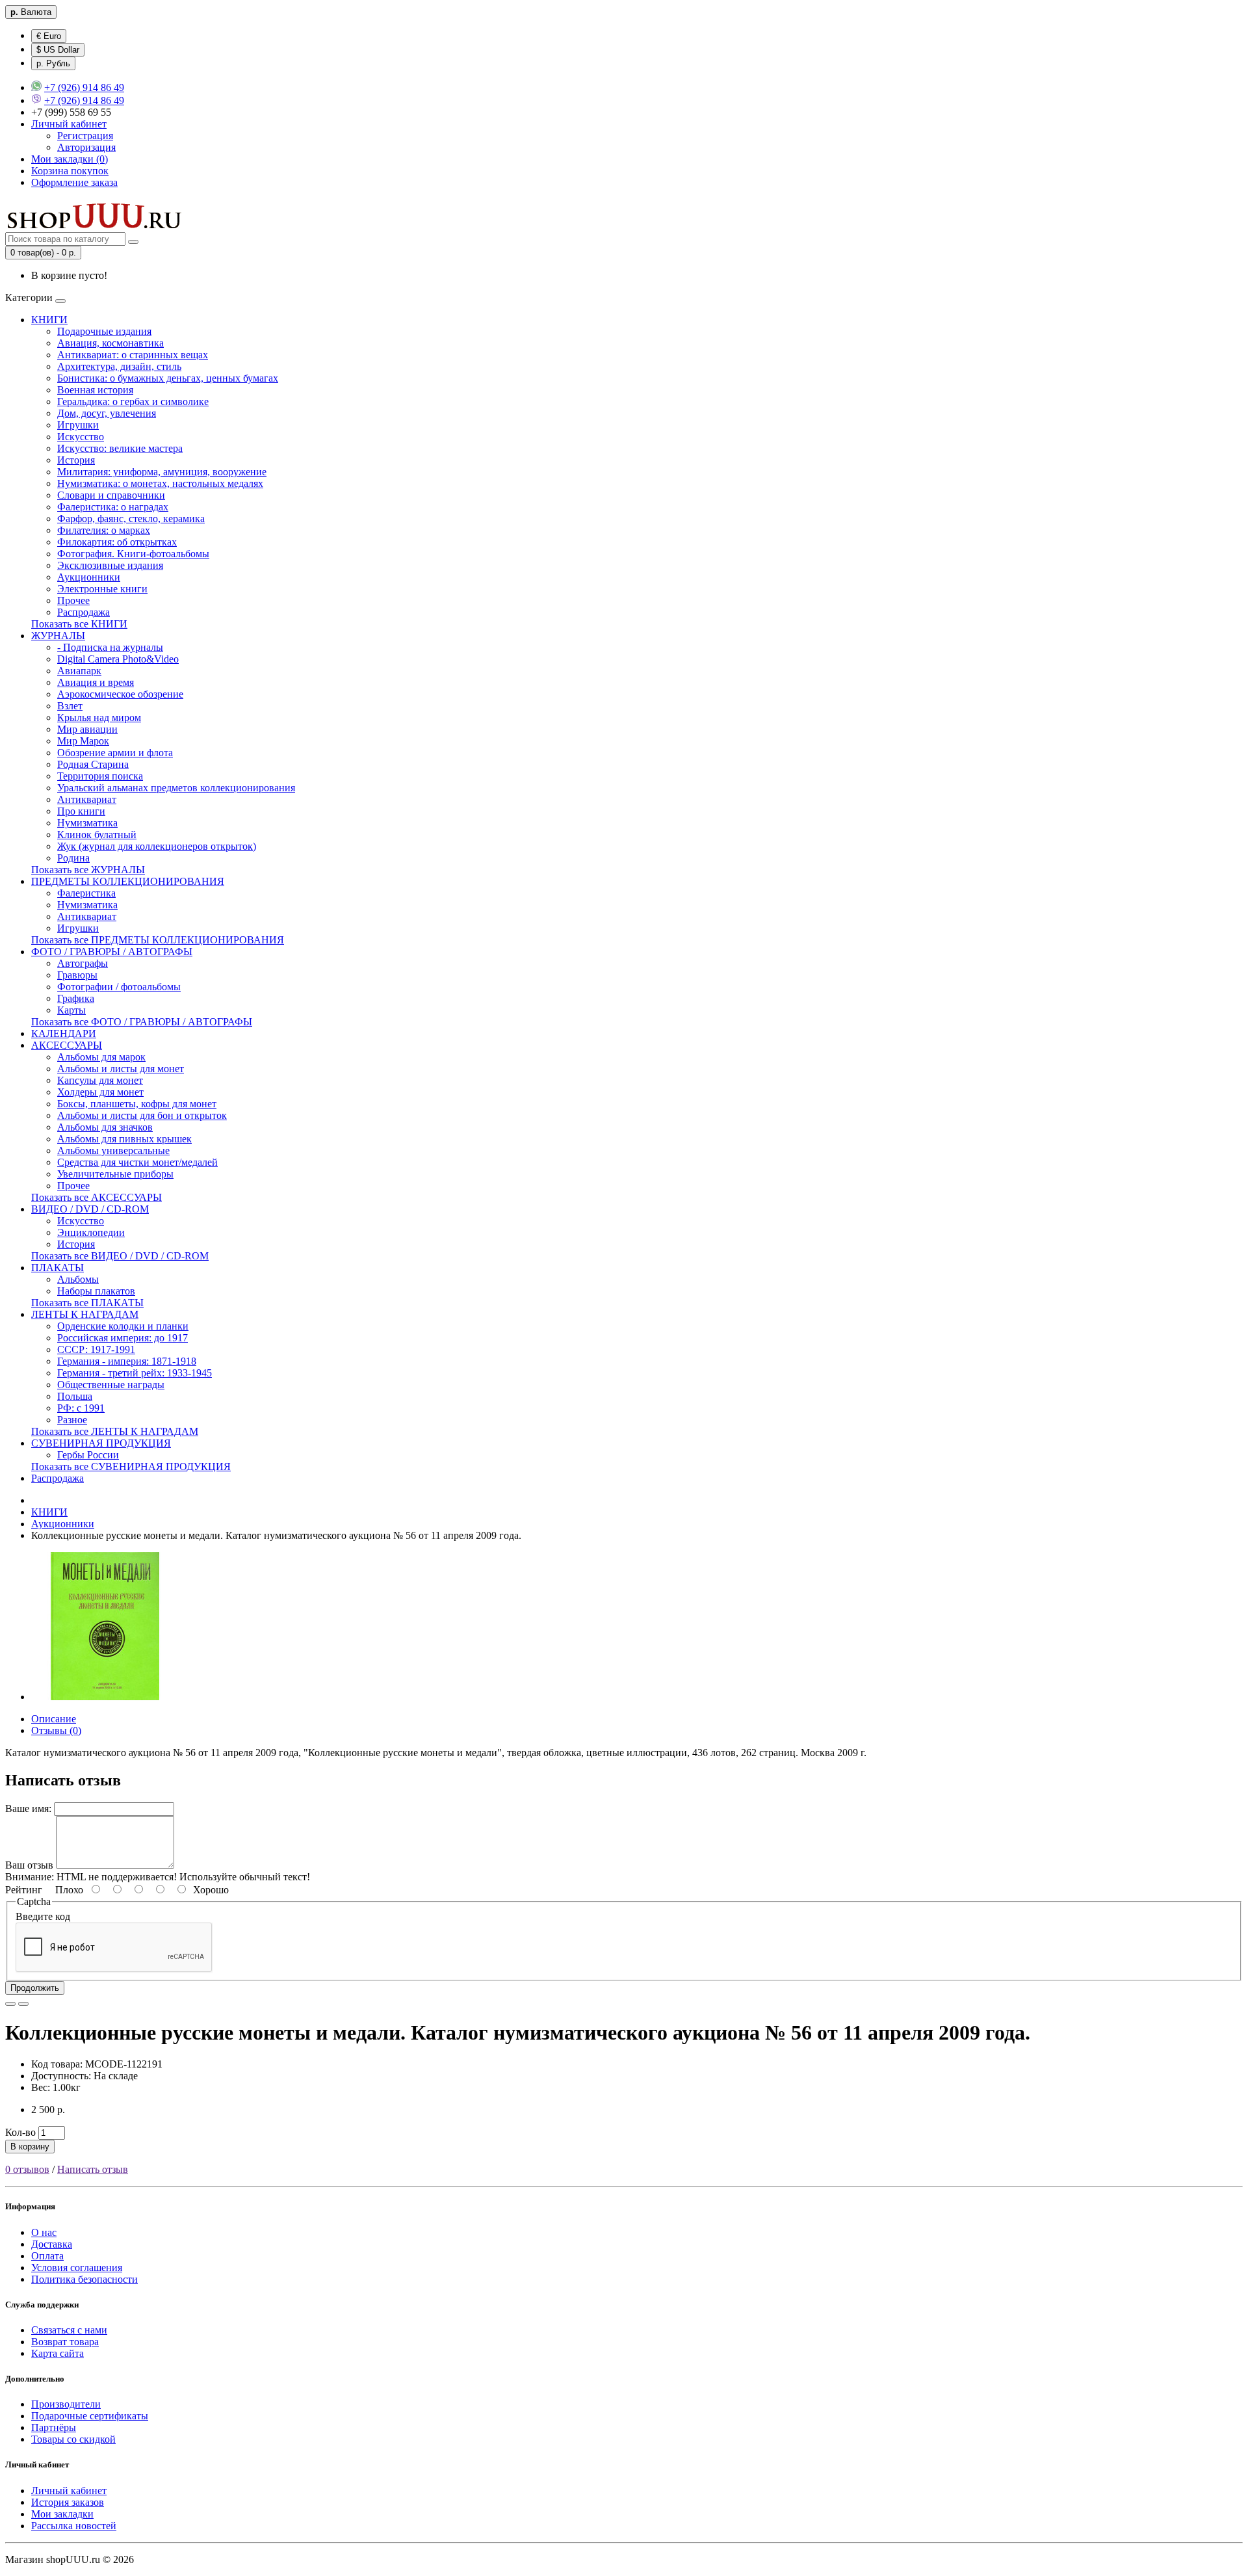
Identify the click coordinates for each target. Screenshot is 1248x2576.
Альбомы (78, 1279)
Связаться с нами (69, 2330)
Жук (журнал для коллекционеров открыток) (157, 846)
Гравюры (77, 975)
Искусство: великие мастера (120, 448)
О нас (44, 2232)
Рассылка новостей (74, 2526)
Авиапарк (79, 671)
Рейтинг (24, 1890)
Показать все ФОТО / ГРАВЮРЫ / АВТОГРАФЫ (142, 1022)
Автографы (83, 963)
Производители (66, 2404)
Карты (71, 1010)
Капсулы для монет (100, 1080)
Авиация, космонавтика (110, 343)
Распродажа (84, 612)
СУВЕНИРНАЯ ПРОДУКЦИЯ (101, 1443)
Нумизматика (87, 823)
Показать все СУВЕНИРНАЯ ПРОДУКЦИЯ (131, 1466)
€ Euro (49, 36)
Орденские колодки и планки (123, 1326)
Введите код (43, 1916)
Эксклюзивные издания (110, 565)
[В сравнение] (23, 2004)
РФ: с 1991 (81, 1408)
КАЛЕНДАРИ (64, 1033)
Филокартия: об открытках (117, 542)
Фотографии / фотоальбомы (119, 987)
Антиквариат (87, 799)
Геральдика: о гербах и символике (133, 401)
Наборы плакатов (96, 1291)
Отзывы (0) (56, 1730)
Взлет (70, 706)
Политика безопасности (84, 2279)
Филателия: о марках (104, 530)
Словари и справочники (111, 495)
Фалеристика (86, 893)
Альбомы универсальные (113, 1150)
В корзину (30, 2147)
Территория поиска (100, 776)
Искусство (81, 437)
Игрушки (78, 425)
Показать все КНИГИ (79, 624)
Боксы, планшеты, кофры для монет (137, 1104)
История (76, 460)
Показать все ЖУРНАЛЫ (88, 870)
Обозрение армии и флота (115, 753)
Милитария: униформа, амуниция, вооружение (162, 472)
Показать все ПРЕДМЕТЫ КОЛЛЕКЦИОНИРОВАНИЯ (158, 940)
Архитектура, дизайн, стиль (119, 366)
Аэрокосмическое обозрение (120, 694)
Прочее (73, 600)
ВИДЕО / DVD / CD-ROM (90, 1209)
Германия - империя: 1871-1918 (127, 1361)
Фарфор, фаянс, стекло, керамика (131, 519)
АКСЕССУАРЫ (67, 1045)
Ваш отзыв (29, 1865)
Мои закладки (62, 2514)
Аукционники (89, 577)
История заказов (68, 2502)
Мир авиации (87, 729)
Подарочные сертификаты (90, 2416)
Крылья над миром (99, 717)
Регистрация (85, 136)
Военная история (95, 390)
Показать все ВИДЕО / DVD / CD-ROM (120, 1256)
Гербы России (88, 1455)
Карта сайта (58, 2353)
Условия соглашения (77, 2267)
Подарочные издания (104, 331)
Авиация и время (96, 682)
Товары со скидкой (73, 2439)
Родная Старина (93, 764)
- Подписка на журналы (110, 647)
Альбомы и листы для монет (121, 1069)
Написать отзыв (93, 2169)
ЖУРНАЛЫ (58, 636)
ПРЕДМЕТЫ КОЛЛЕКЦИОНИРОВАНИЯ (128, 881)
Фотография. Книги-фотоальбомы (133, 554)
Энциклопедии (91, 1232)
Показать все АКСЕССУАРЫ (97, 1197)
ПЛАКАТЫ (58, 1268)
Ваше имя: (28, 1808)
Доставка (52, 2244)
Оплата (47, 2256)
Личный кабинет (69, 2491)
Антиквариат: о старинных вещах (133, 355)
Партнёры (54, 2427)
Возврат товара (65, 2342)
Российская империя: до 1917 (123, 1338)
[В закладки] (10, 2004)
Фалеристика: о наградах (113, 507)
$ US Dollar (58, 50)
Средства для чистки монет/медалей (137, 1162)
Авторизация (86, 147)
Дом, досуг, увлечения (107, 413)
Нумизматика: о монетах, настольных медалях (160, 483)
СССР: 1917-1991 (96, 1349)
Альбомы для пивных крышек (124, 1139)
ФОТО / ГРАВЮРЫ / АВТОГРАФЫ (112, 952)
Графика (76, 998)
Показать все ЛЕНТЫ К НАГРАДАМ (115, 1431)
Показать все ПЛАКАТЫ (87, 1303)
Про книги (81, 811)
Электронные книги (102, 589)
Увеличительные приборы (115, 1174)
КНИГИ (49, 320)
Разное (72, 1420)
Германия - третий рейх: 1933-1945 (135, 1373)
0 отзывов (27, 2169)
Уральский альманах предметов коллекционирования (176, 788)
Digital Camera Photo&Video (118, 659)
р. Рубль (53, 63)
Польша (75, 1396)
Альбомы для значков (105, 1127)
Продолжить (35, 1988)
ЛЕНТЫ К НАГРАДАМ (85, 1314)
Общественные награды (111, 1385)
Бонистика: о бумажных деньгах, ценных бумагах (168, 378)
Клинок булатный (97, 835)
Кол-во (20, 2132)
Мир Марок (83, 741)
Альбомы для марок (101, 1057)
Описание (54, 1719)
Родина (73, 858)
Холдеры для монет (100, 1092)
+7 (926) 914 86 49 (84, 87)
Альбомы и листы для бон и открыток (142, 1115)
